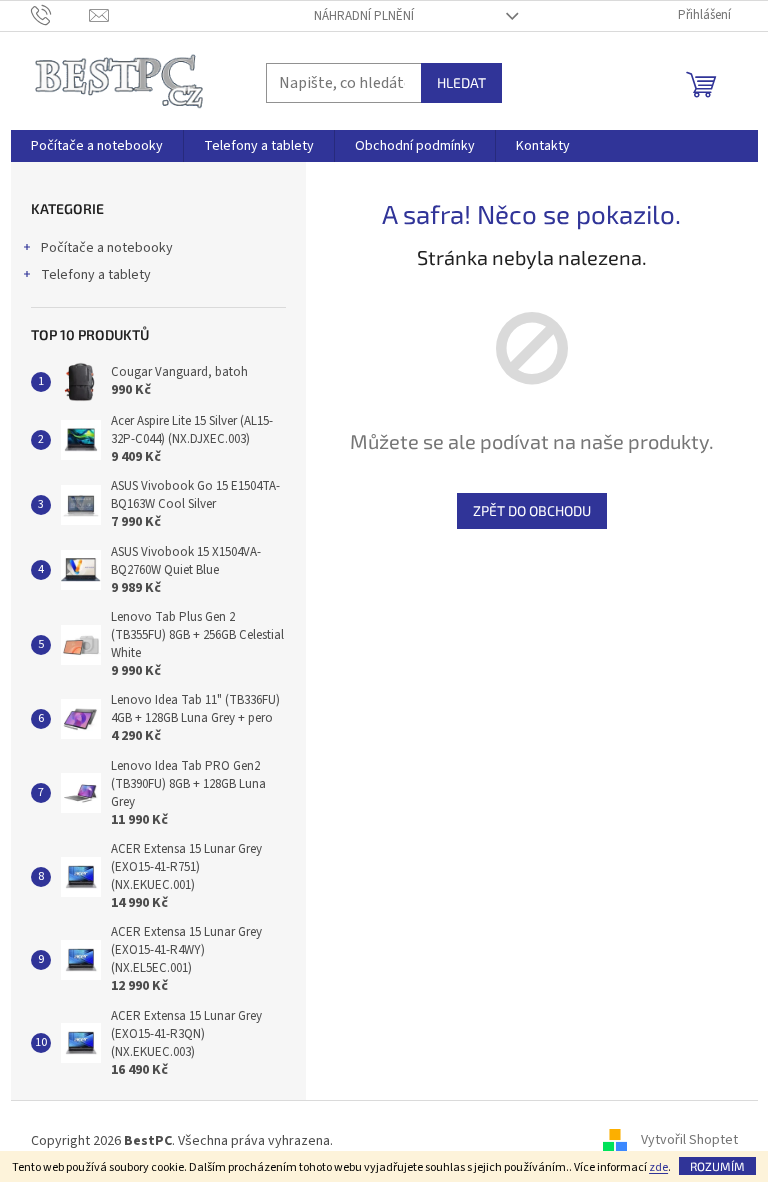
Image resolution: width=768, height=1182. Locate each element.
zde (658, 1167)
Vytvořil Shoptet (689, 1141)
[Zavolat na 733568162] (60, 15)
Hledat (461, 82)
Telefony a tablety (96, 275)
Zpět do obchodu (532, 510)
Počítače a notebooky (107, 248)
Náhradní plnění (364, 16)
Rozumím (717, 1166)
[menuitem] (97, 146)
